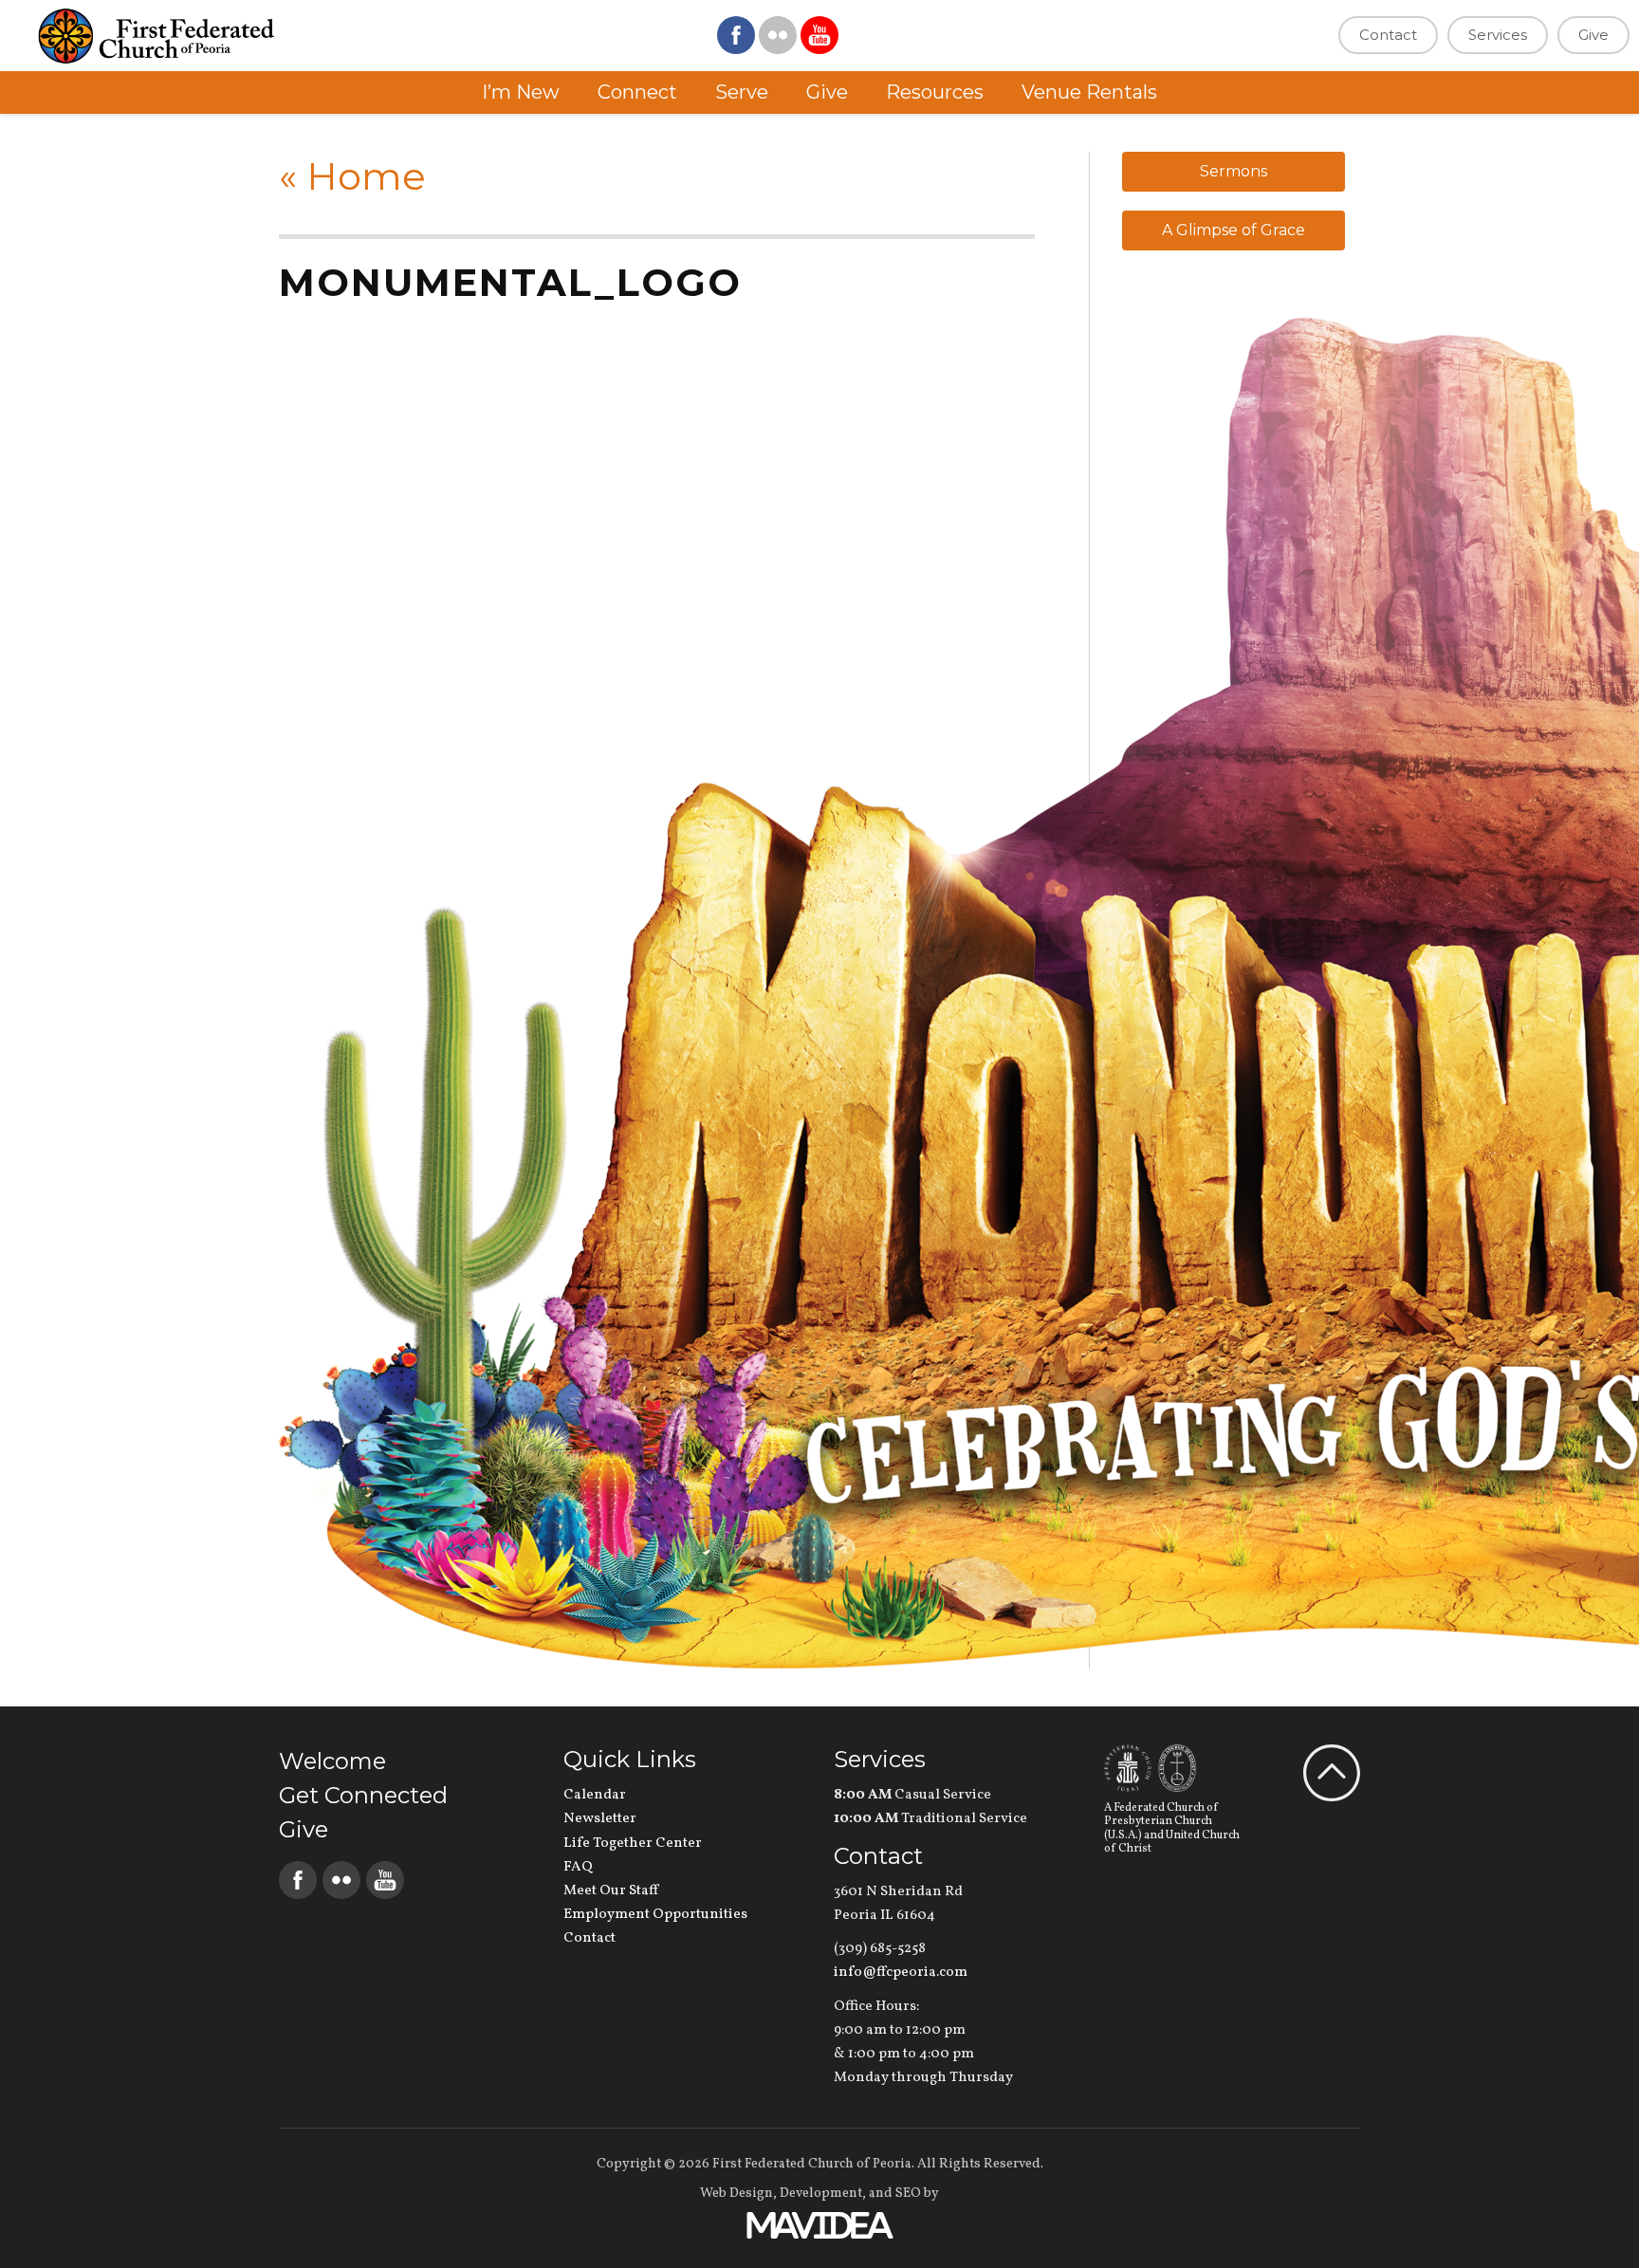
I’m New (521, 92)
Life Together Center (633, 1844)
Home (352, 176)
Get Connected (363, 1795)
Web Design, (738, 2194)
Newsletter (600, 1819)
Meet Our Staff (611, 1891)
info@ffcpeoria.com (901, 1973)
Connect (637, 92)
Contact (1388, 35)
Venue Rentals (1089, 92)
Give (1593, 35)
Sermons (1234, 171)
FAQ (578, 1867)
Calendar (595, 1795)
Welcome (332, 1761)
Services (1498, 35)
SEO (908, 2194)
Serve (742, 92)
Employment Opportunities (655, 1915)
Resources (935, 92)
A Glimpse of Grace (1234, 230)
